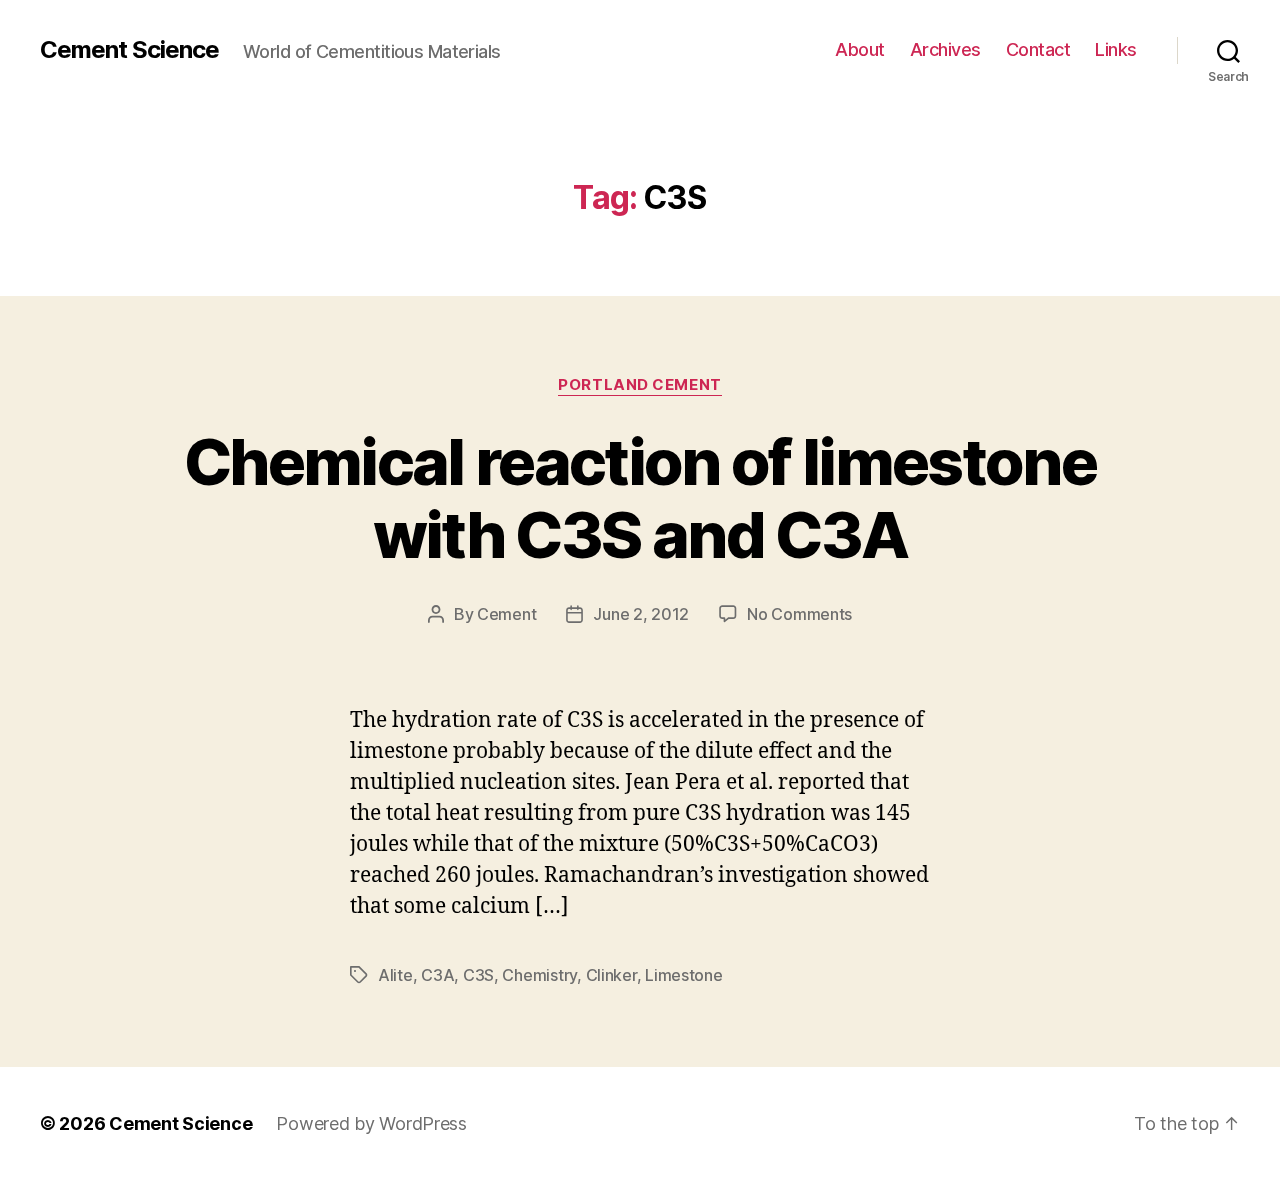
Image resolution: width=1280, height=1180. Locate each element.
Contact (1038, 49)
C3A (437, 975)
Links (1116, 49)
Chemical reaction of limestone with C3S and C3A (640, 498)
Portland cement (639, 385)
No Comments (799, 614)
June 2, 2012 (641, 614)
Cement (506, 614)
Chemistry (539, 975)
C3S (478, 975)
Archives (945, 49)
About (860, 49)
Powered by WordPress (371, 1123)
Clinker (611, 975)
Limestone (684, 975)
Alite (395, 975)
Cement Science (129, 50)
